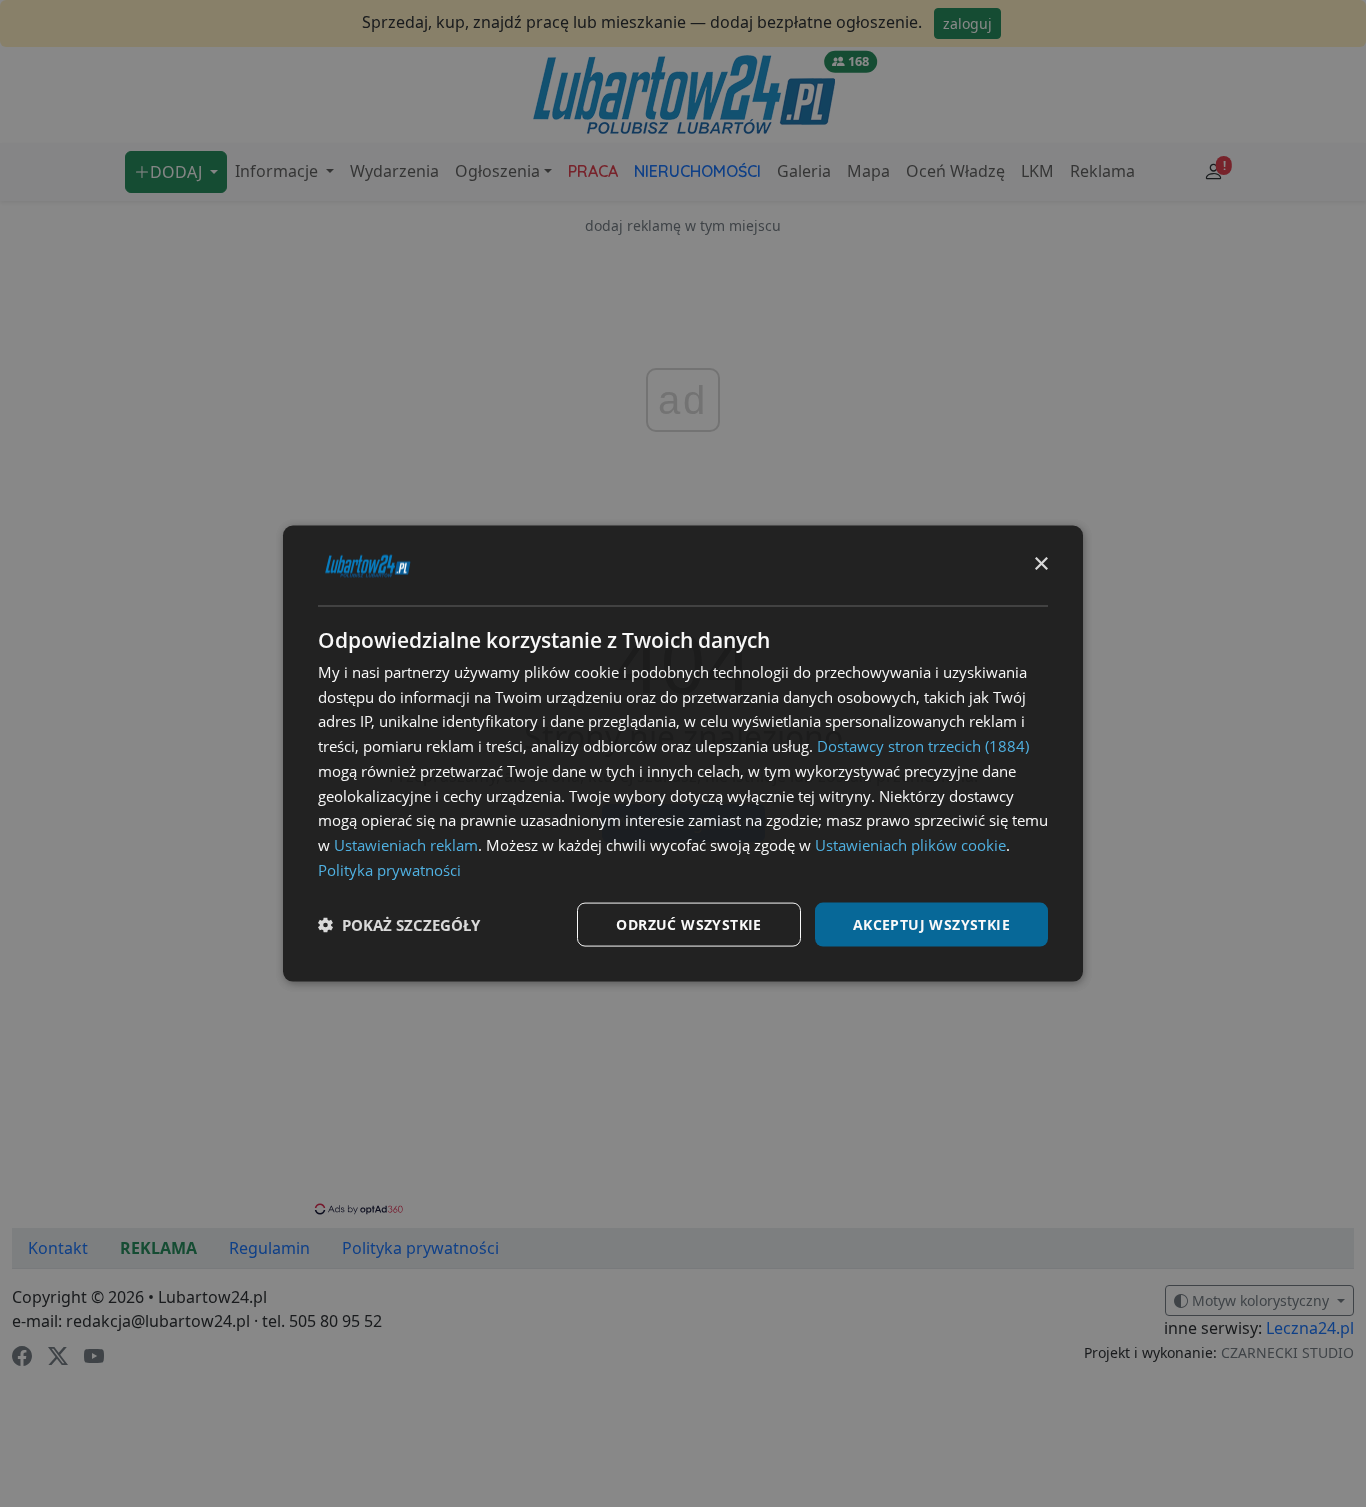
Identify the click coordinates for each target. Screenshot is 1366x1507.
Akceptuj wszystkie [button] (931, 923)
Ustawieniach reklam (406, 845)
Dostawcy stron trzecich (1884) (923, 746)
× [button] (1040, 564)
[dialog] (683, 753)
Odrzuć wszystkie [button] (688, 923)
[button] (399, 925)
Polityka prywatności (389, 869)
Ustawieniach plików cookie (910, 845)
